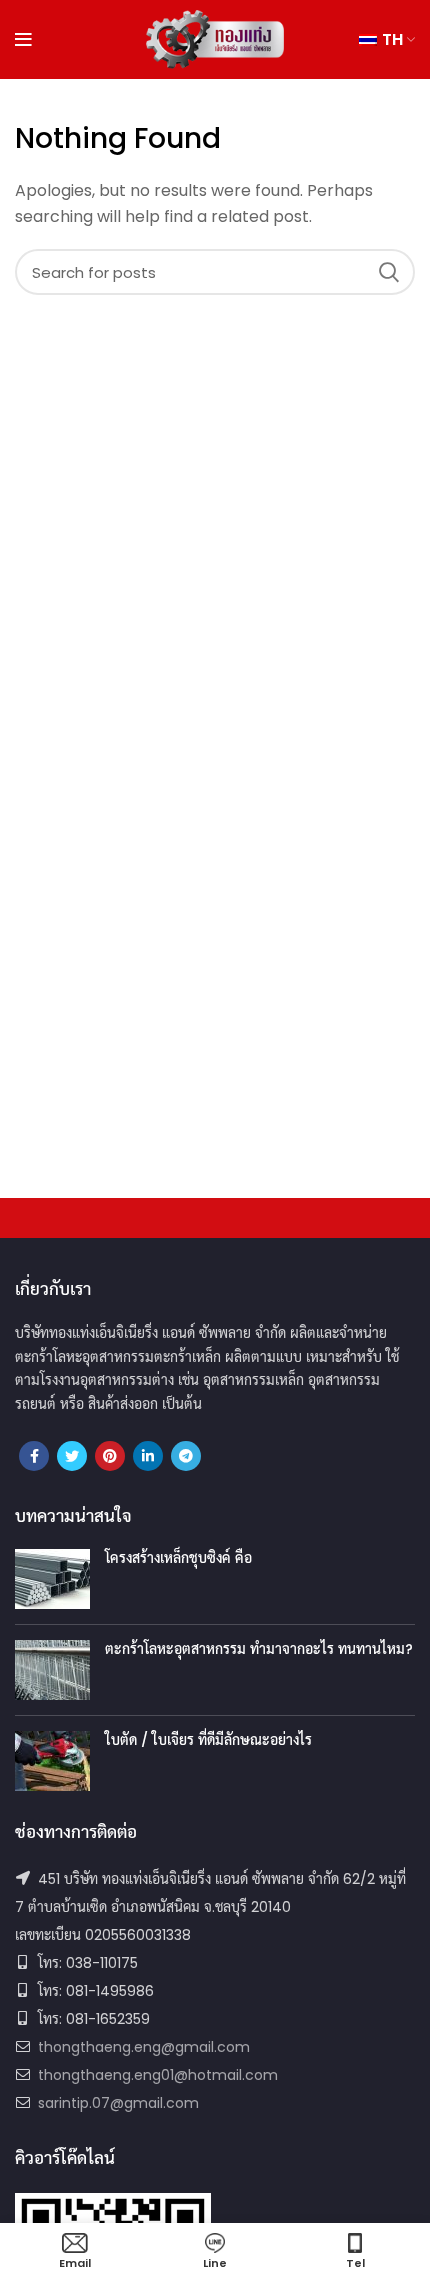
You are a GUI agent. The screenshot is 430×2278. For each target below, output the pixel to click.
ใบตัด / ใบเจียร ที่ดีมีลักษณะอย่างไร (208, 1740)
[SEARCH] (388, 272)
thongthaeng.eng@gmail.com (144, 2047)
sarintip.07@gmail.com (118, 2103)
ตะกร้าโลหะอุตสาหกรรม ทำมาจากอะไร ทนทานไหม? (259, 1649)
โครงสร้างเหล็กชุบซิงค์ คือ (178, 1558)
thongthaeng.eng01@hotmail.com (158, 2075)
